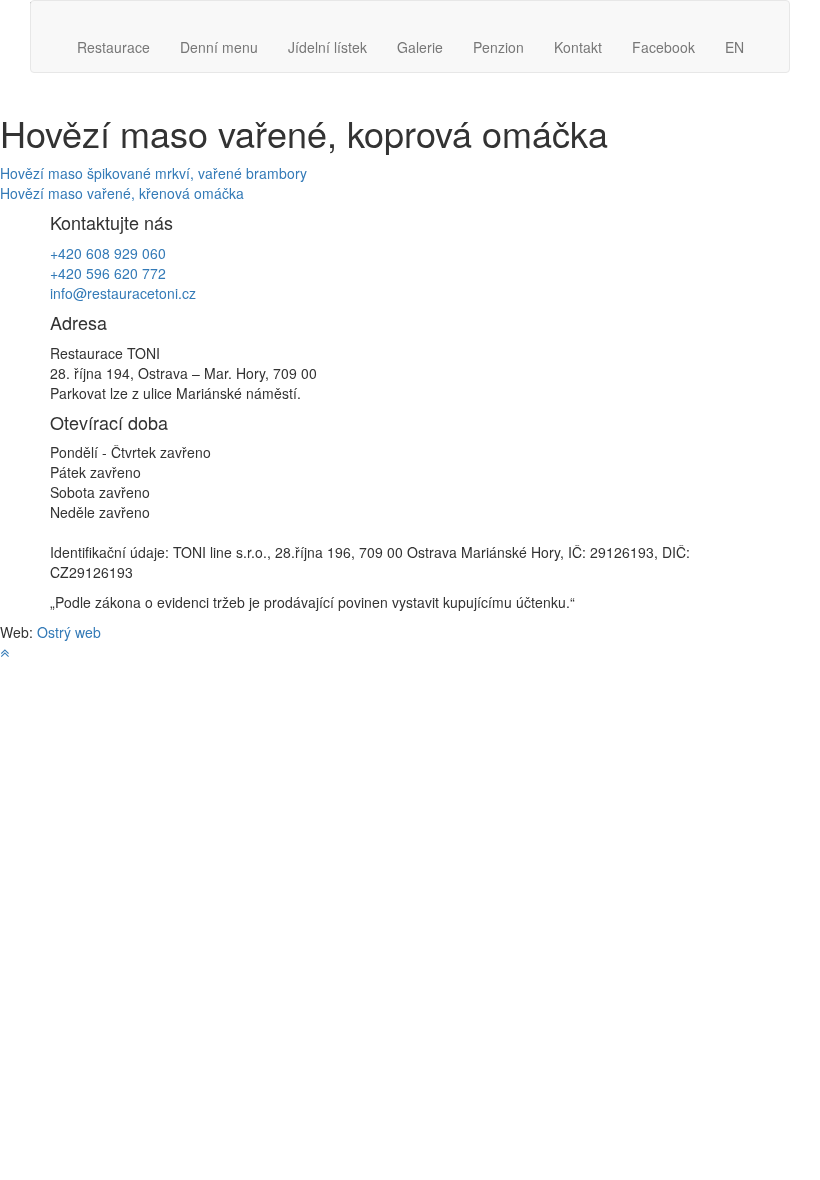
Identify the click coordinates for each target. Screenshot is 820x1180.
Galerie (420, 47)
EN (734, 47)
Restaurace (113, 47)
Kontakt (578, 47)
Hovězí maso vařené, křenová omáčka (122, 193)
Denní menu (219, 47)
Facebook (663, 47)
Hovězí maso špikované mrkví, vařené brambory (153, 173)
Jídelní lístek (327, 47)
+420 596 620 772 (108, 273)
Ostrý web (69, 632)
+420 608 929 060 (108, 253)
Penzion (498, 47)
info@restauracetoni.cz (123, 293)
